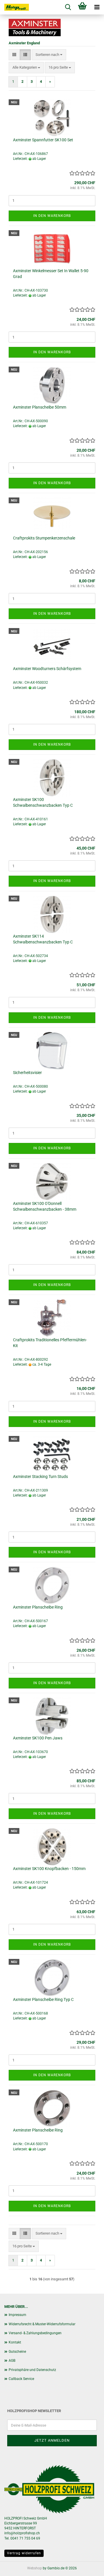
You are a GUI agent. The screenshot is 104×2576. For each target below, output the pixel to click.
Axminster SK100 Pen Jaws (38, 1738)
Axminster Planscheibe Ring (38, 1607)
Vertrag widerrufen (24, 2553)
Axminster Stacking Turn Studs (40, 1477)
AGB (12, 2361)
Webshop (35, 2568)
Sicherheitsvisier (27, 1073)
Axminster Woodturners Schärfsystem (47, 669)
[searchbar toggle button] (68, 7)
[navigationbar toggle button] (97, 7)
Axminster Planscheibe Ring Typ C (43, 1999)
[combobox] (49, 55)
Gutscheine (17, 2352)
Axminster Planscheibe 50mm (40, 407)
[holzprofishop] (14, 7)
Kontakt (15, 2342)
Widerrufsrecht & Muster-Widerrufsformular (42, 2324)
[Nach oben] (88, 2567)
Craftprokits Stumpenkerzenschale (44, 538)
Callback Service (21, 2379)
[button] (14, 55)
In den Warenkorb (52, 216)
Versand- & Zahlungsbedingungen (35, 2333)
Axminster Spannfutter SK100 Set (43, 140)
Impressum (17, 2315)
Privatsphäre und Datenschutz (32, 2370)
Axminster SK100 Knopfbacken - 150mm (49, 1869)
